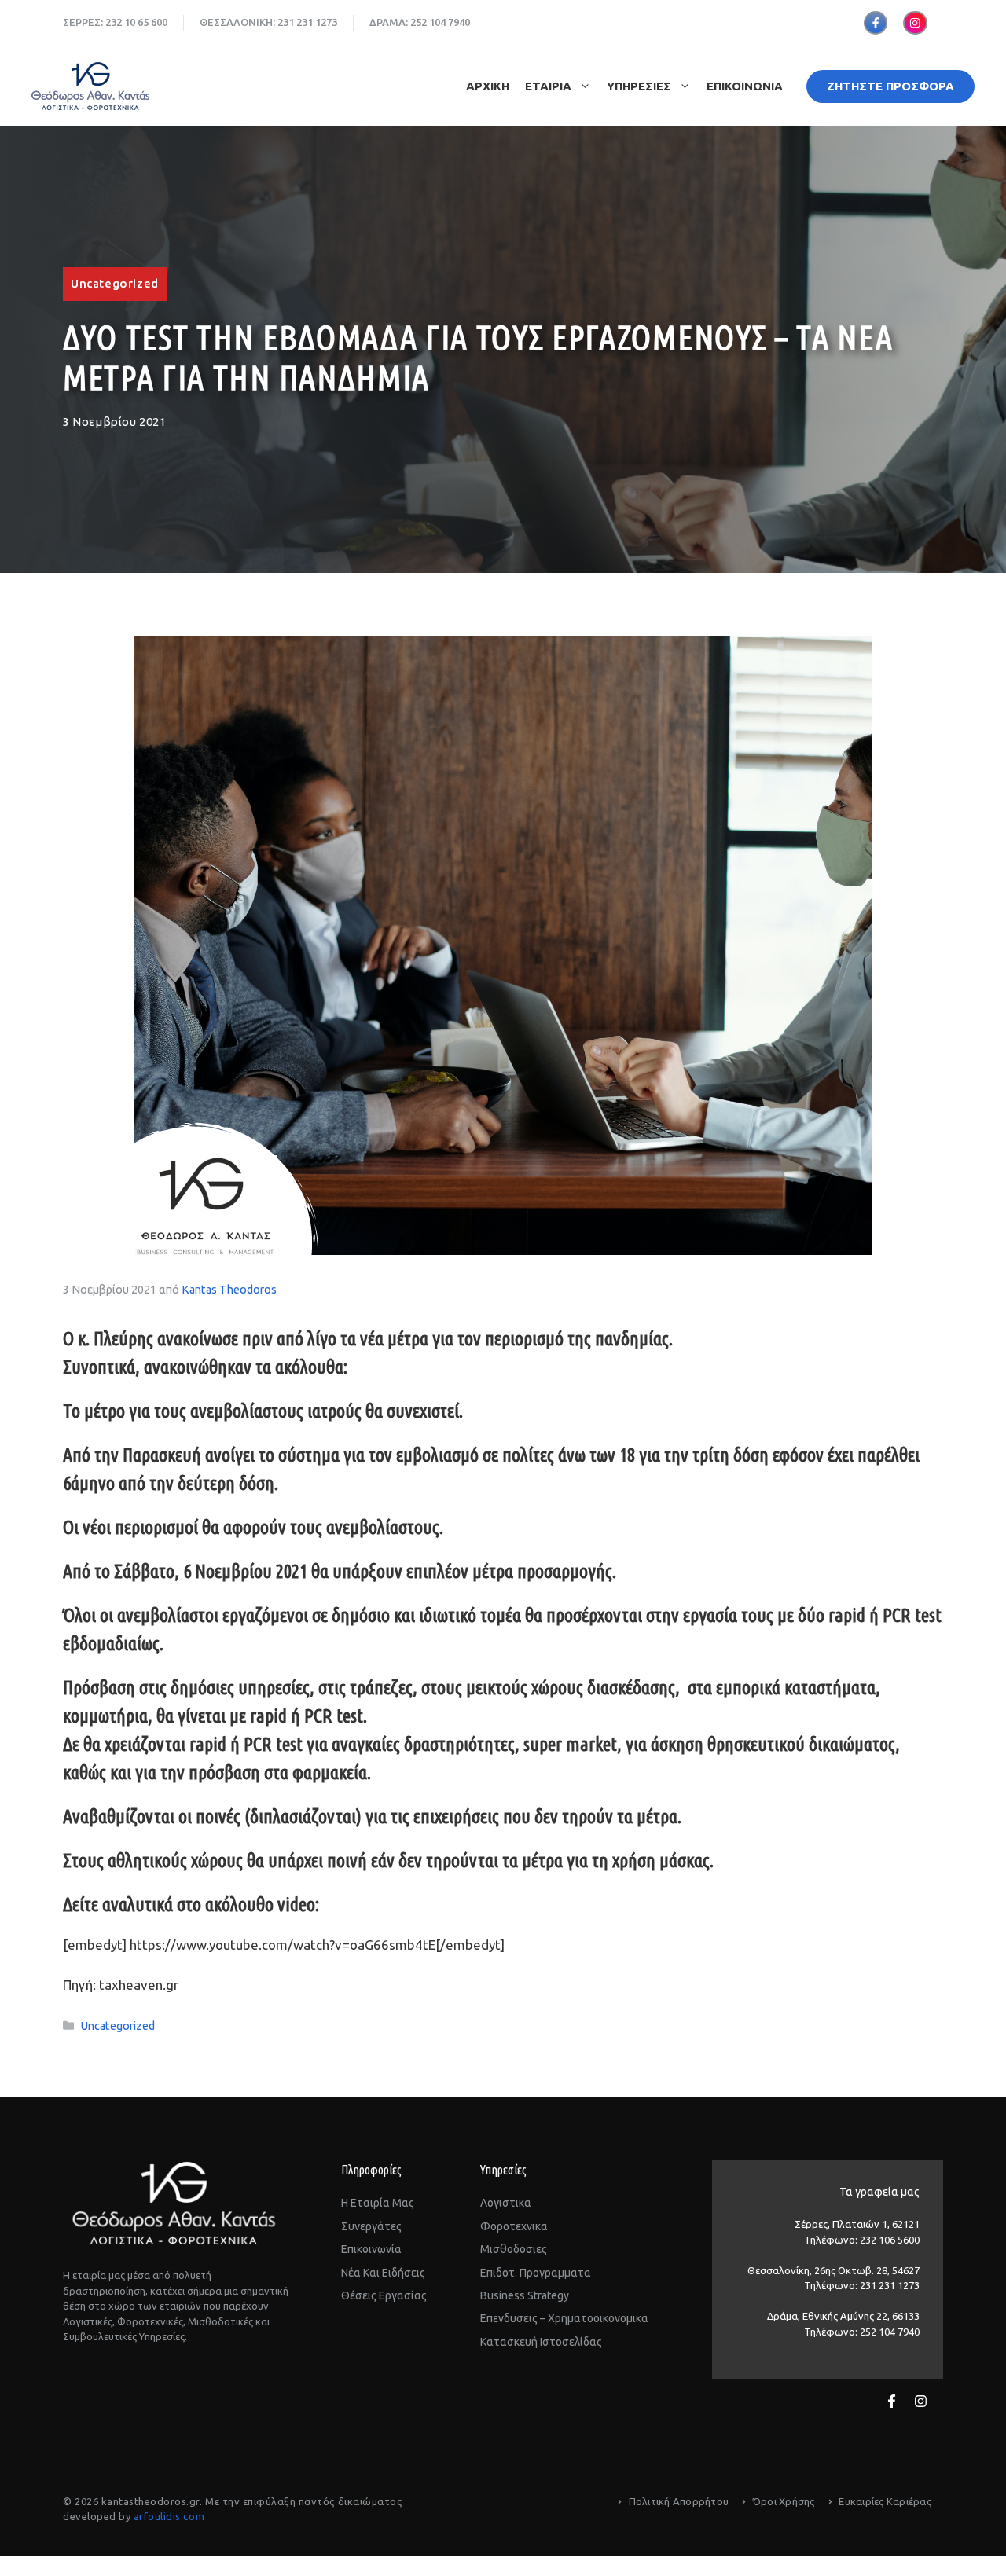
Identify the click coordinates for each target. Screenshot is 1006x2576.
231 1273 (317, 22)
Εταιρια (548, 86)
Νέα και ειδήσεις (383, 2273)
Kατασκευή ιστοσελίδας (541, 2342)
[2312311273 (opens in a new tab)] (295, 22)
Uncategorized (115, 283)
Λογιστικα (506, 2203)
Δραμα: (390, 22)
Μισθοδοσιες (514, 2249)
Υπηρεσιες (639, 86)
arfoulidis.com (169, 2516)
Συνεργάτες (371, 2226)
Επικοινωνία (371, 2249)
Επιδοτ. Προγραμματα (536, 2273)
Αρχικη (488, 86)
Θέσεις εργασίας (384, 2295)
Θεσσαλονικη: (239, 22)
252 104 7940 (440, 22)
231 (286, 22)
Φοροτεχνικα (514, 2226)
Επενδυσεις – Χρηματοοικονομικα (564, 2318)
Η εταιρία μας (378, 2203)
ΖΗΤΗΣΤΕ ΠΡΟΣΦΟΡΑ (890, 86)
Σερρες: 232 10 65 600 (115, 22)
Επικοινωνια (745, 86)
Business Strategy (525, 2295)
